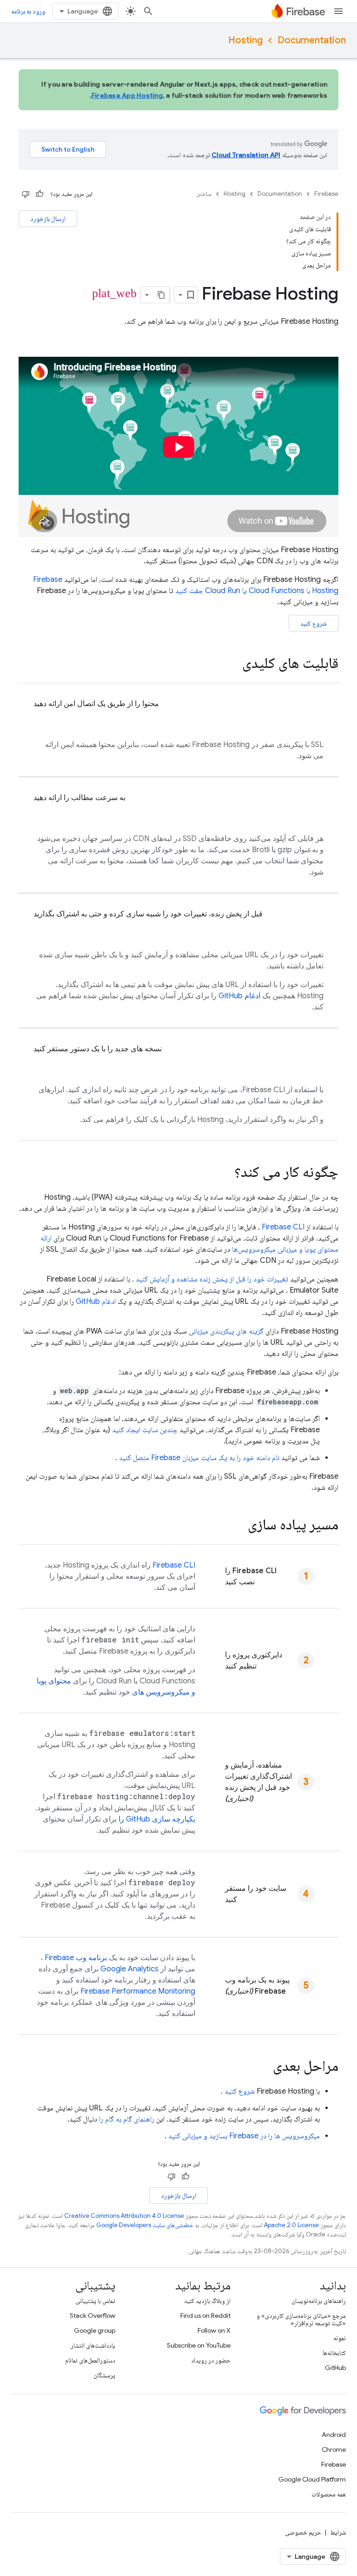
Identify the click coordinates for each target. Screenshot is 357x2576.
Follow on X (214, 2330)
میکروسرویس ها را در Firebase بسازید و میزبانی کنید (244, 2136)
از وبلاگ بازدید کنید (207, 2301)
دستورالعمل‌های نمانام (90, 2360)
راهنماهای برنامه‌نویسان (319, 2301)
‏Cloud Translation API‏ (246, 155)
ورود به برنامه (28, 11)
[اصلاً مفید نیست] (26, 194)
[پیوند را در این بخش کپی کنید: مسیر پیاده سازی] (238, 1526)
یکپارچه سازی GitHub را (157, 1819)
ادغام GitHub (239, 996)
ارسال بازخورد (48, 219)
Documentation (312, 40)
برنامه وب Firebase (76, 1958)
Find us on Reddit (205, 2316)
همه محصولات (329, 2494)
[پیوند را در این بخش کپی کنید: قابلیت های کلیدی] (233, 664)
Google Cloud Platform (312, 2479)
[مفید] (40, 194)
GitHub (335, 2368)
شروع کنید (314, 623)
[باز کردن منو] (338, 11)
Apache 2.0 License (291, 2225)
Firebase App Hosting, (128, 95)
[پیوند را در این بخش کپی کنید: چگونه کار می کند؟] (225, 1173)
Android (334, 2435)
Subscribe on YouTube (199, 2345)
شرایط (338, 2532)
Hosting (245, 40)
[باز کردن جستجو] (148, 11)
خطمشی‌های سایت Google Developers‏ (145, 2225)
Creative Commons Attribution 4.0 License (124, 2216)
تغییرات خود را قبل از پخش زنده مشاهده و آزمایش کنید (212, 1279)
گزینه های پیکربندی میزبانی (226, 1331)
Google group (95, 2330)
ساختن (204, 194)
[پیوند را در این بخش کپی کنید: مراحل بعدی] (264, 2067)
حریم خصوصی (303, 2532)
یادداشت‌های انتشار (93, 2345)
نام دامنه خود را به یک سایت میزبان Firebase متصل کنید (199, 1458)
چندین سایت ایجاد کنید (145, 1430)
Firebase (326, 194)
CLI (283, 1227)
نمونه (340, 2338)
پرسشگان (104, 2375)
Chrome (334, 2449)
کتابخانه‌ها (334, 2353)
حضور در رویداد (211, 2360)
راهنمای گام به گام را (127, 2119)
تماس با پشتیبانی (95, 2301)
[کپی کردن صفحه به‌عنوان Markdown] (161, 295)
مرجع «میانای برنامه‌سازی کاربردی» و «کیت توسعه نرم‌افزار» (301, 2319)
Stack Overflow (93, 2316)
